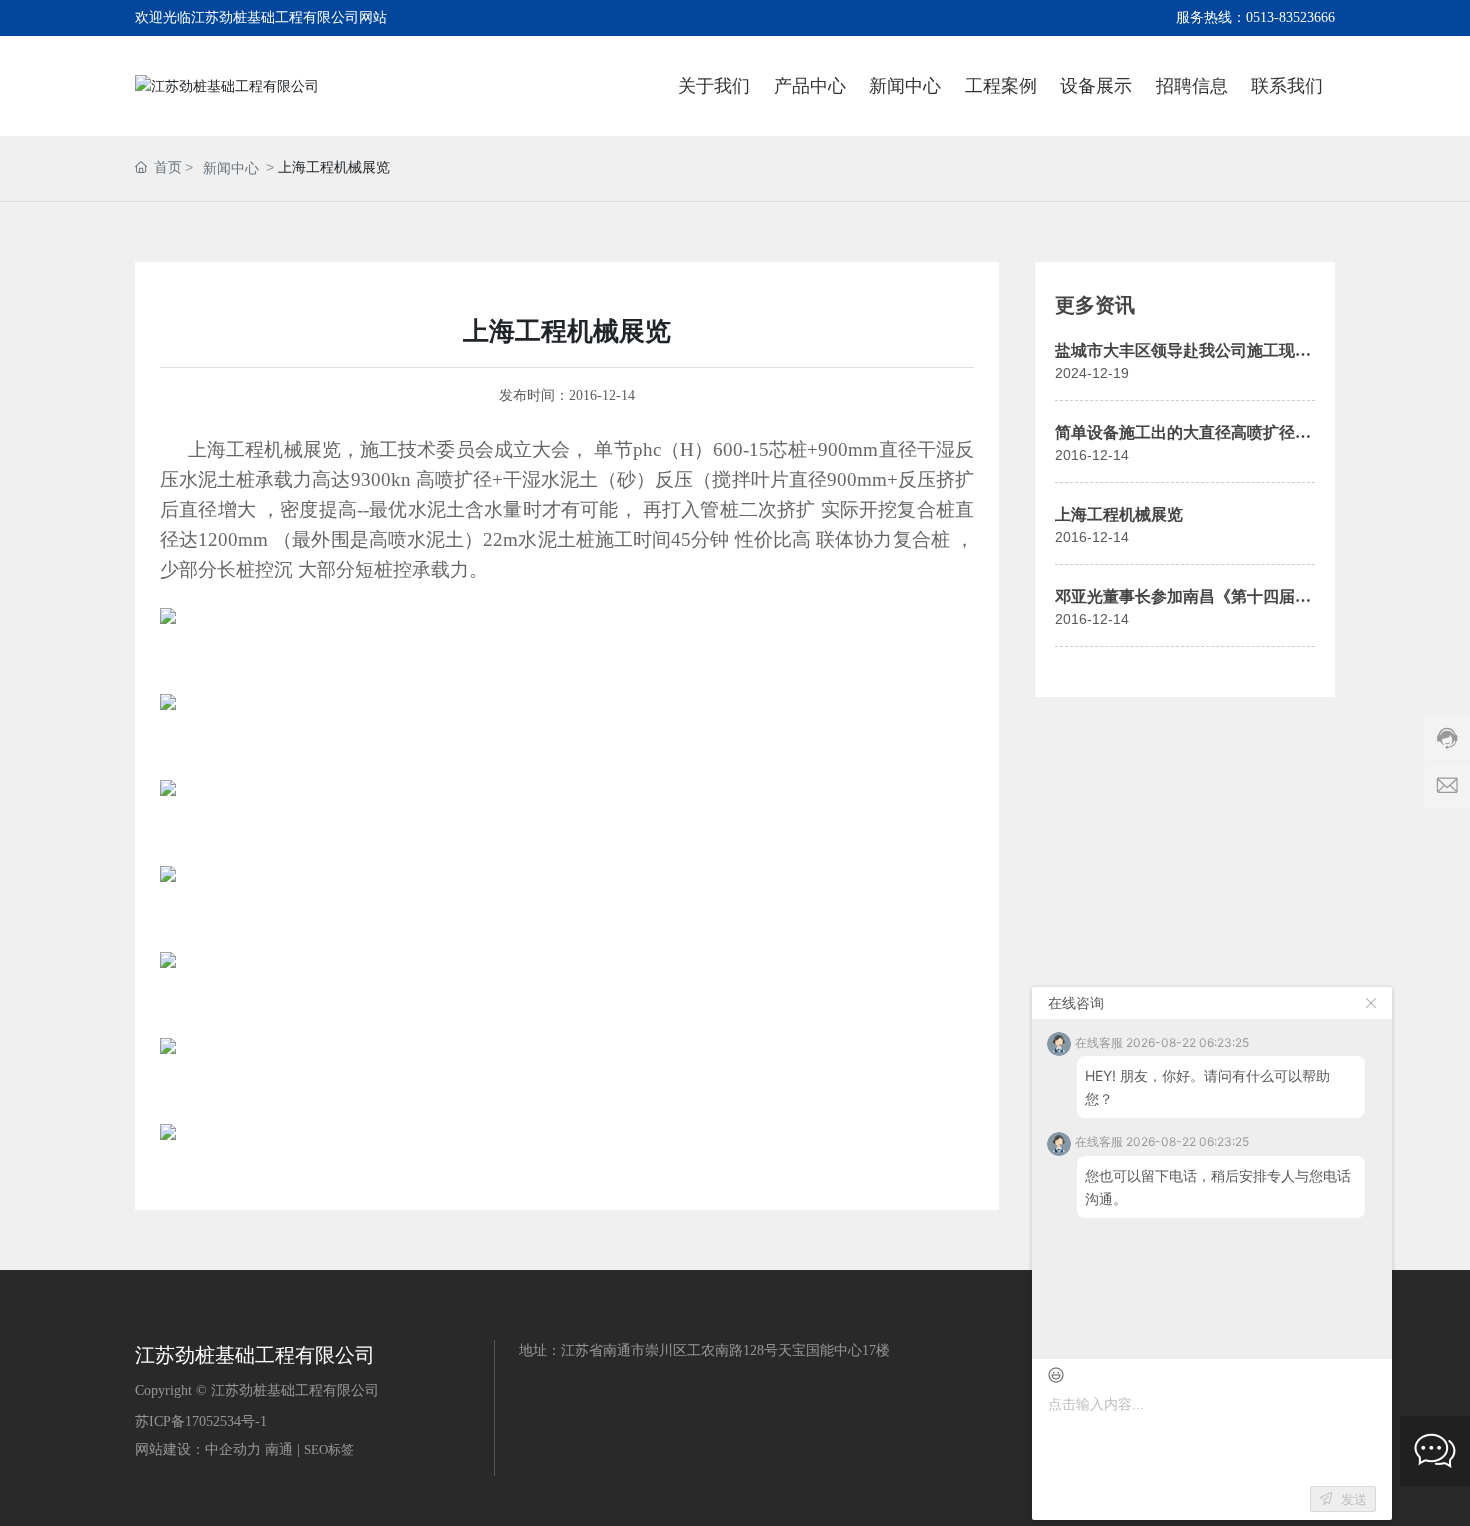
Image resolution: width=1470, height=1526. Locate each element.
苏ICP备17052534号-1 (201, 1421)
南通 (279, 1449)
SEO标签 (329, 1449)
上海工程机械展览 (1119, 514)
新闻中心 (231, 168)
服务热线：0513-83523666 (1255, 17)
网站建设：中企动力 (198, 1449)
